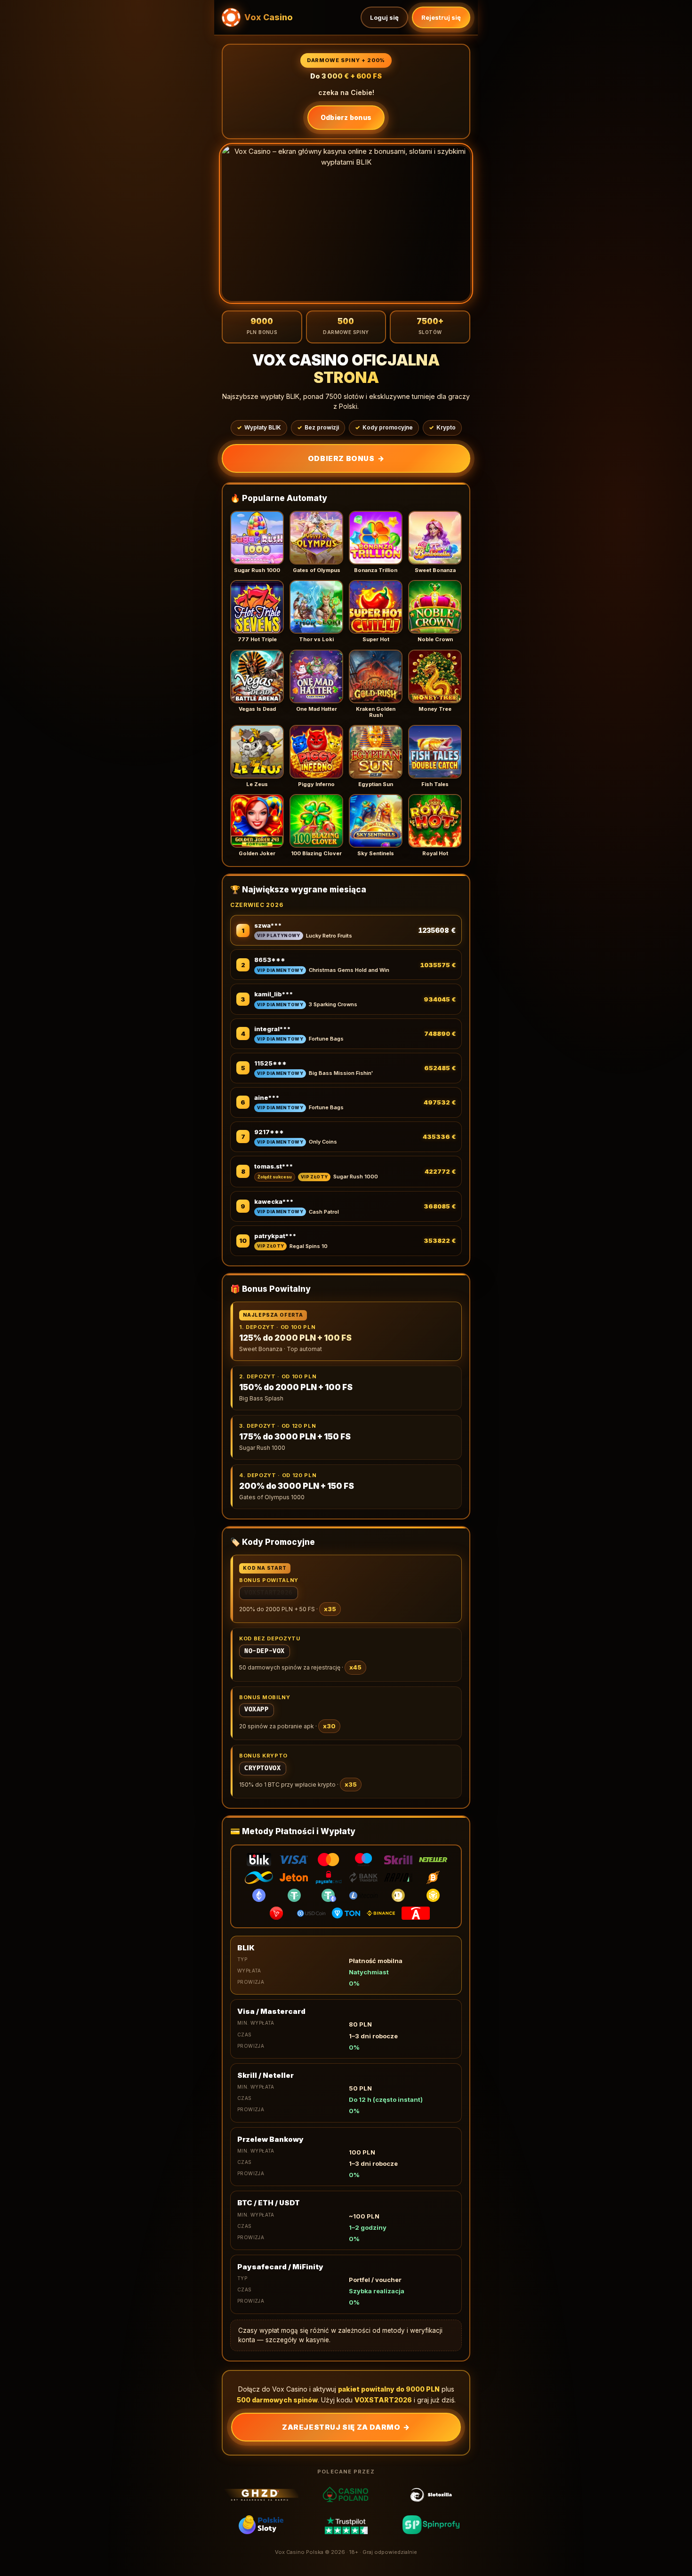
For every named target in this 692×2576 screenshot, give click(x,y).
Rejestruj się (441, 17)
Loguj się (384, 17)
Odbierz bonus (346, 117)
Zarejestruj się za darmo (346, 2427)
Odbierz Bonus (346, 458)
